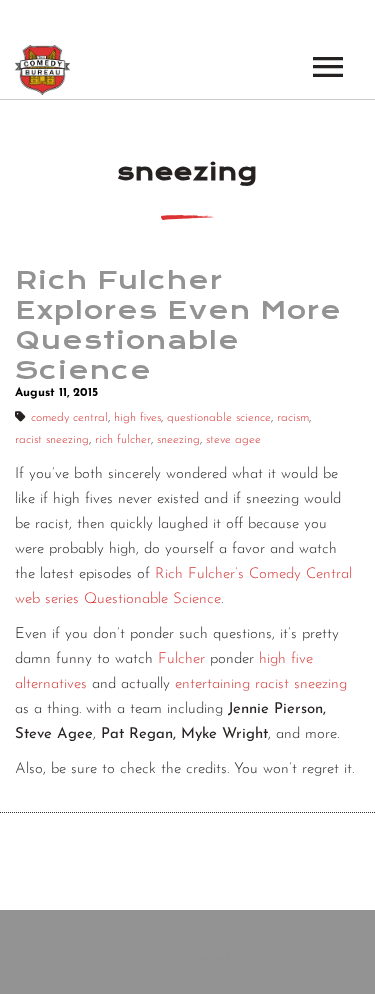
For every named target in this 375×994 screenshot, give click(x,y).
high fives (137, 418)
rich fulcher (123, 440)
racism (293, 418)
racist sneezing (52, 440)
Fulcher (181, 659)
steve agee (233, 440)
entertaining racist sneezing (261, 684)
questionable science (219, 418)
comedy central (69, 418)
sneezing (178, 440)
